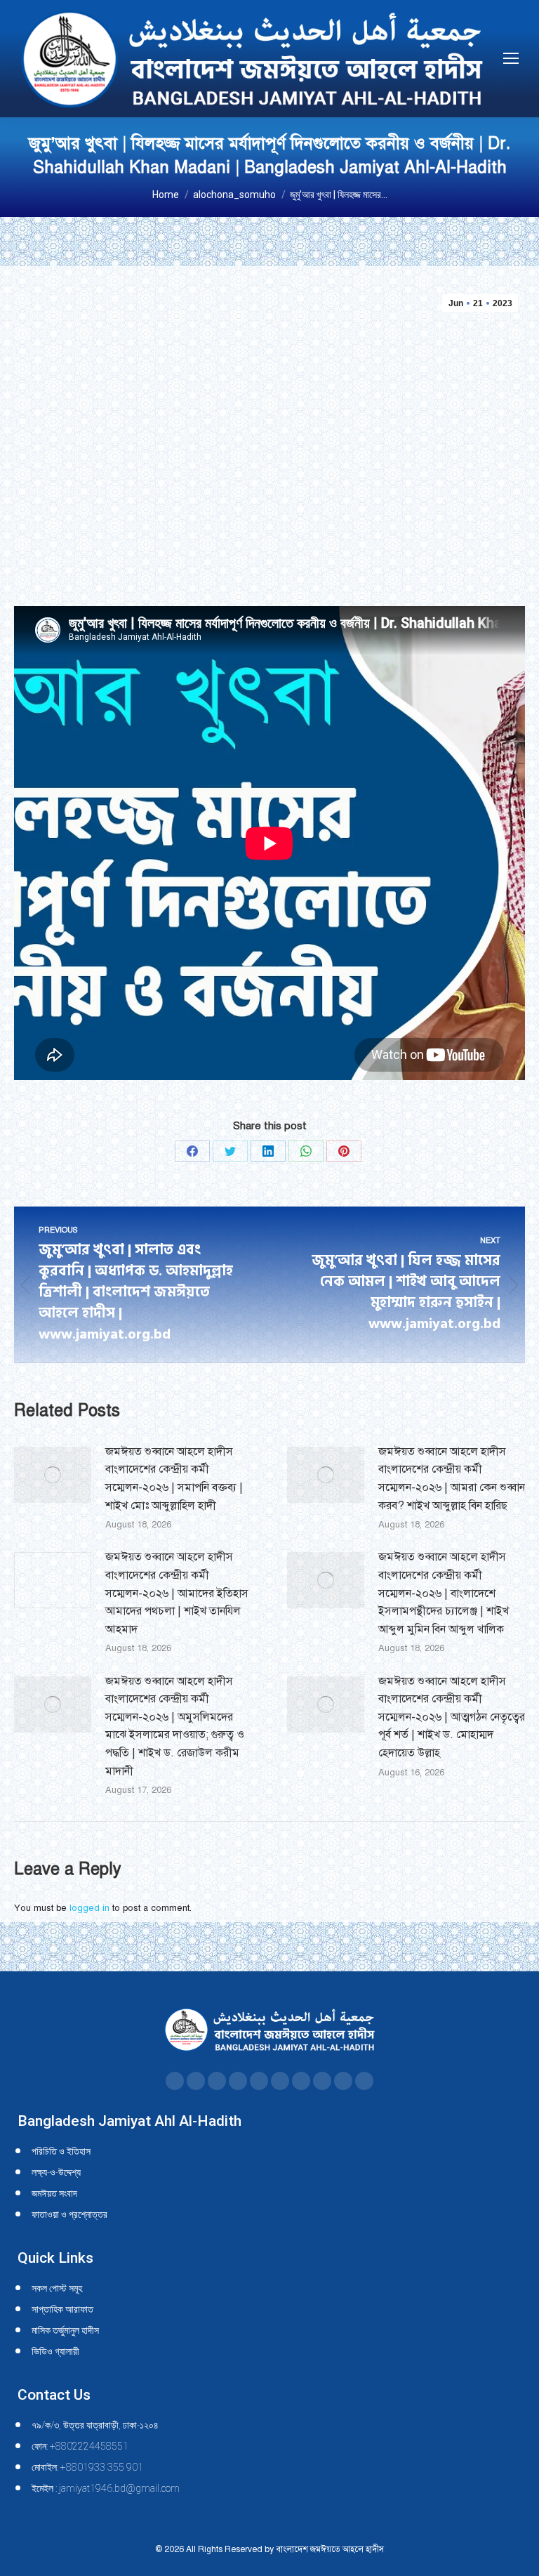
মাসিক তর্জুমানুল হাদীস (65, 2330)
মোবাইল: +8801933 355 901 (87, 2467)
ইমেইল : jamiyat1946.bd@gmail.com (106, 2488)
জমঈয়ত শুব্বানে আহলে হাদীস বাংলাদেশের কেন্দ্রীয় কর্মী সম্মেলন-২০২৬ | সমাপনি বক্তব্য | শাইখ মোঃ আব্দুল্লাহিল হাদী (174, 1479)
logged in (89, 1908)
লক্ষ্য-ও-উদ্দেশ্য (56, 2172)
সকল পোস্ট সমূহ (57, 2288)
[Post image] (53, 1475)
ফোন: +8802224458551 (80, 2446)
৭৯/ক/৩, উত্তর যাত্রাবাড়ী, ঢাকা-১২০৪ (95, 2425)
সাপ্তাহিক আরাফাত (62, 2309)
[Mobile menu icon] (511, 58)
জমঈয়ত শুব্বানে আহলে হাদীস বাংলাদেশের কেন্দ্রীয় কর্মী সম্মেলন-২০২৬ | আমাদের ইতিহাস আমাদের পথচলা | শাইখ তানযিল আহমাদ (177, 1593)
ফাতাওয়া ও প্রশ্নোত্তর (69, 2214)
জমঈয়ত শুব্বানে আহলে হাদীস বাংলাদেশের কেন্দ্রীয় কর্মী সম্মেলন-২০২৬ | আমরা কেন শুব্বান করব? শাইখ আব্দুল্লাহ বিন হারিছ (452, 1479)
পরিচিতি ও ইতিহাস (61, 2151)
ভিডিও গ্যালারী (55, 2351)
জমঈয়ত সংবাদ (54, 2193)
